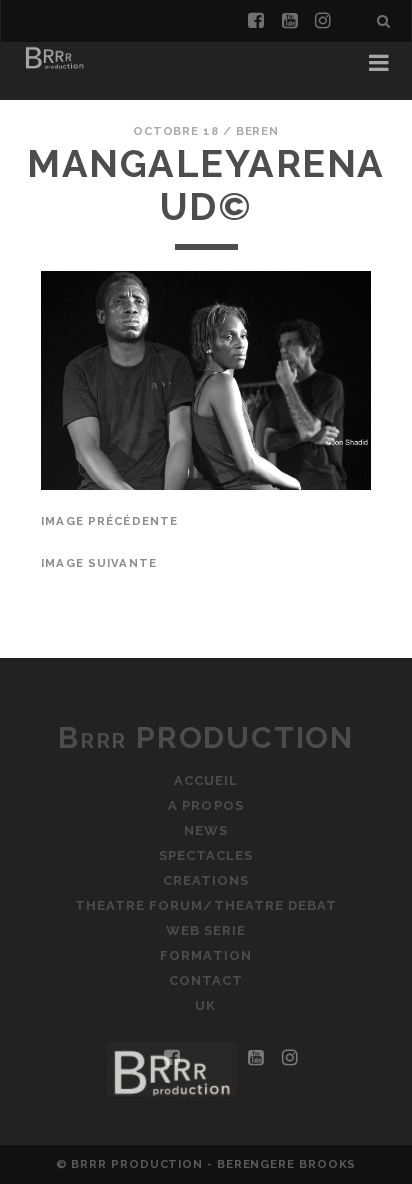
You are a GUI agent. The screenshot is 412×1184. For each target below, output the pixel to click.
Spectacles (206, 855)
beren (258, 131)
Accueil (206, 780)
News (206, 830)
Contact (206, 980)
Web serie (206, 930)
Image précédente (109, 521)
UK (205, 1005)
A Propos (205, 805)
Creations (206, 880)
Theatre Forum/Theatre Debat (206, 905)
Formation (205, 955)
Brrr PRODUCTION (206, 737)
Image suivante (99, 563)
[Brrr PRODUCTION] (54, 68)
